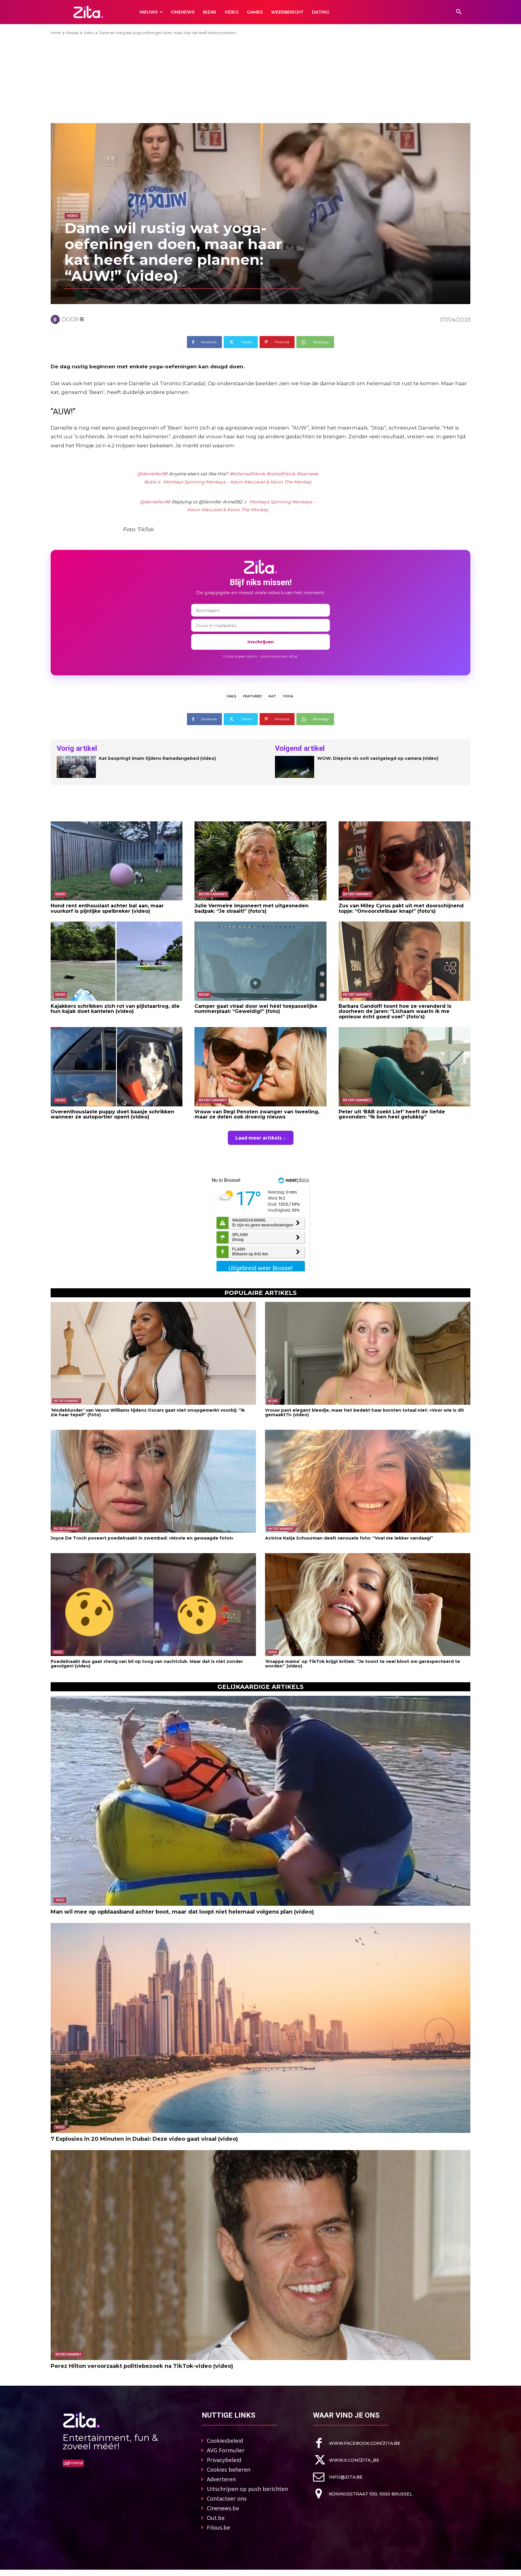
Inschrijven (261, 642)
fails (232, 696)
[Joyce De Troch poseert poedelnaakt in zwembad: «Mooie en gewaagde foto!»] (153, 1481)
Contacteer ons (227, 2498)
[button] (459, 12)
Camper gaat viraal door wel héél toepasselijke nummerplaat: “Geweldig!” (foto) (256, 1009)
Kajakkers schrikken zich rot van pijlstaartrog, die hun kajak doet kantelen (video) (115, 1009)
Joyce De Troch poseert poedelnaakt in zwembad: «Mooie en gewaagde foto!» (142, 1538)
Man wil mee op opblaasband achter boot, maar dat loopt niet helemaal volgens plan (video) (182, 1912)
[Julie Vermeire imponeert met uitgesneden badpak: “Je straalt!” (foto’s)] (260, 861)
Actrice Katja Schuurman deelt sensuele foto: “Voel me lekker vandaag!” (349, 1538)
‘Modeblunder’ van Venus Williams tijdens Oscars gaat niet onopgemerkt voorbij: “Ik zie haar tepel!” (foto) (148, 1412)
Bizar (204, 995)
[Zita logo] (88, 12)
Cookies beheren (229, 2470)
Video (89, 33)
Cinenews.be (223, 2508)
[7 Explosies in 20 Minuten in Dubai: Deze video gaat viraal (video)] (260, 2028)
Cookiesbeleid (225, 2441)
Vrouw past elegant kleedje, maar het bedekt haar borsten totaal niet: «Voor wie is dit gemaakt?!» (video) (365, 1412)
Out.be (216, 2518)
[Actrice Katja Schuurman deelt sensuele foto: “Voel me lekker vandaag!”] (368, 1481)
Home (56, 33)
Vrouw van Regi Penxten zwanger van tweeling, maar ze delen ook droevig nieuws (257, 1114)
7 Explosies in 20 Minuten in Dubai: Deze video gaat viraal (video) (144, 2139)
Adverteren (221, 2479)
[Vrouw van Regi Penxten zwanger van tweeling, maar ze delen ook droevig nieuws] (260, 1067)
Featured (253, 696)
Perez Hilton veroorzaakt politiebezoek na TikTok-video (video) (142, 2366)
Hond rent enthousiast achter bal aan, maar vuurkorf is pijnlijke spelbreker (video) (107, 908)
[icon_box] (357, 2443)
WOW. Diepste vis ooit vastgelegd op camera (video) (378, 758)
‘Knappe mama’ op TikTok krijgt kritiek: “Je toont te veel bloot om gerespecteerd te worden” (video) (363, 1664)
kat (272, 696)
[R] (56, 319)
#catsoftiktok (281, 474)
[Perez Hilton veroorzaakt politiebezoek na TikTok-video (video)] (260, 2255)
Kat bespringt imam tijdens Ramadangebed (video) (157, 758)
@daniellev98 (152, 474)
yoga (288, 696)
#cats (150, 482)
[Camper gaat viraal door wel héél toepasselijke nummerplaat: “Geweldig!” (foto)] (260, 961)
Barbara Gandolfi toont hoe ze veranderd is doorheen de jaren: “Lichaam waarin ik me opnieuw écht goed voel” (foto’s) (395, 1011)
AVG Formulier (226, 2450)
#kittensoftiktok (247, 474)
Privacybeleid (224, 2460)
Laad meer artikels (259, 1138)
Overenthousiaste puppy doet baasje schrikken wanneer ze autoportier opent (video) (112, 1114)
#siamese (307, 474)
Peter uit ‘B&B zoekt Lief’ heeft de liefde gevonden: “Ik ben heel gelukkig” (392, 1114)
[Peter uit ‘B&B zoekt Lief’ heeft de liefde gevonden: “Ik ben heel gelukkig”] (404, 1067)
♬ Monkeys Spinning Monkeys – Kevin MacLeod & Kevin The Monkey (234, 482)
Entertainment (213, 894)
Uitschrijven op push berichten (247, 2489)
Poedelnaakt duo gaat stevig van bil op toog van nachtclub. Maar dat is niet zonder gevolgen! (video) (147, 1664)
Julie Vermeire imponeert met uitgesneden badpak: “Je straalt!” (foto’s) (251, 908)
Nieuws (73, 33)
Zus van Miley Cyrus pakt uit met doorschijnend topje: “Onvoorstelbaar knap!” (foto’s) (401, 908)
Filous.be (218, 2527)
